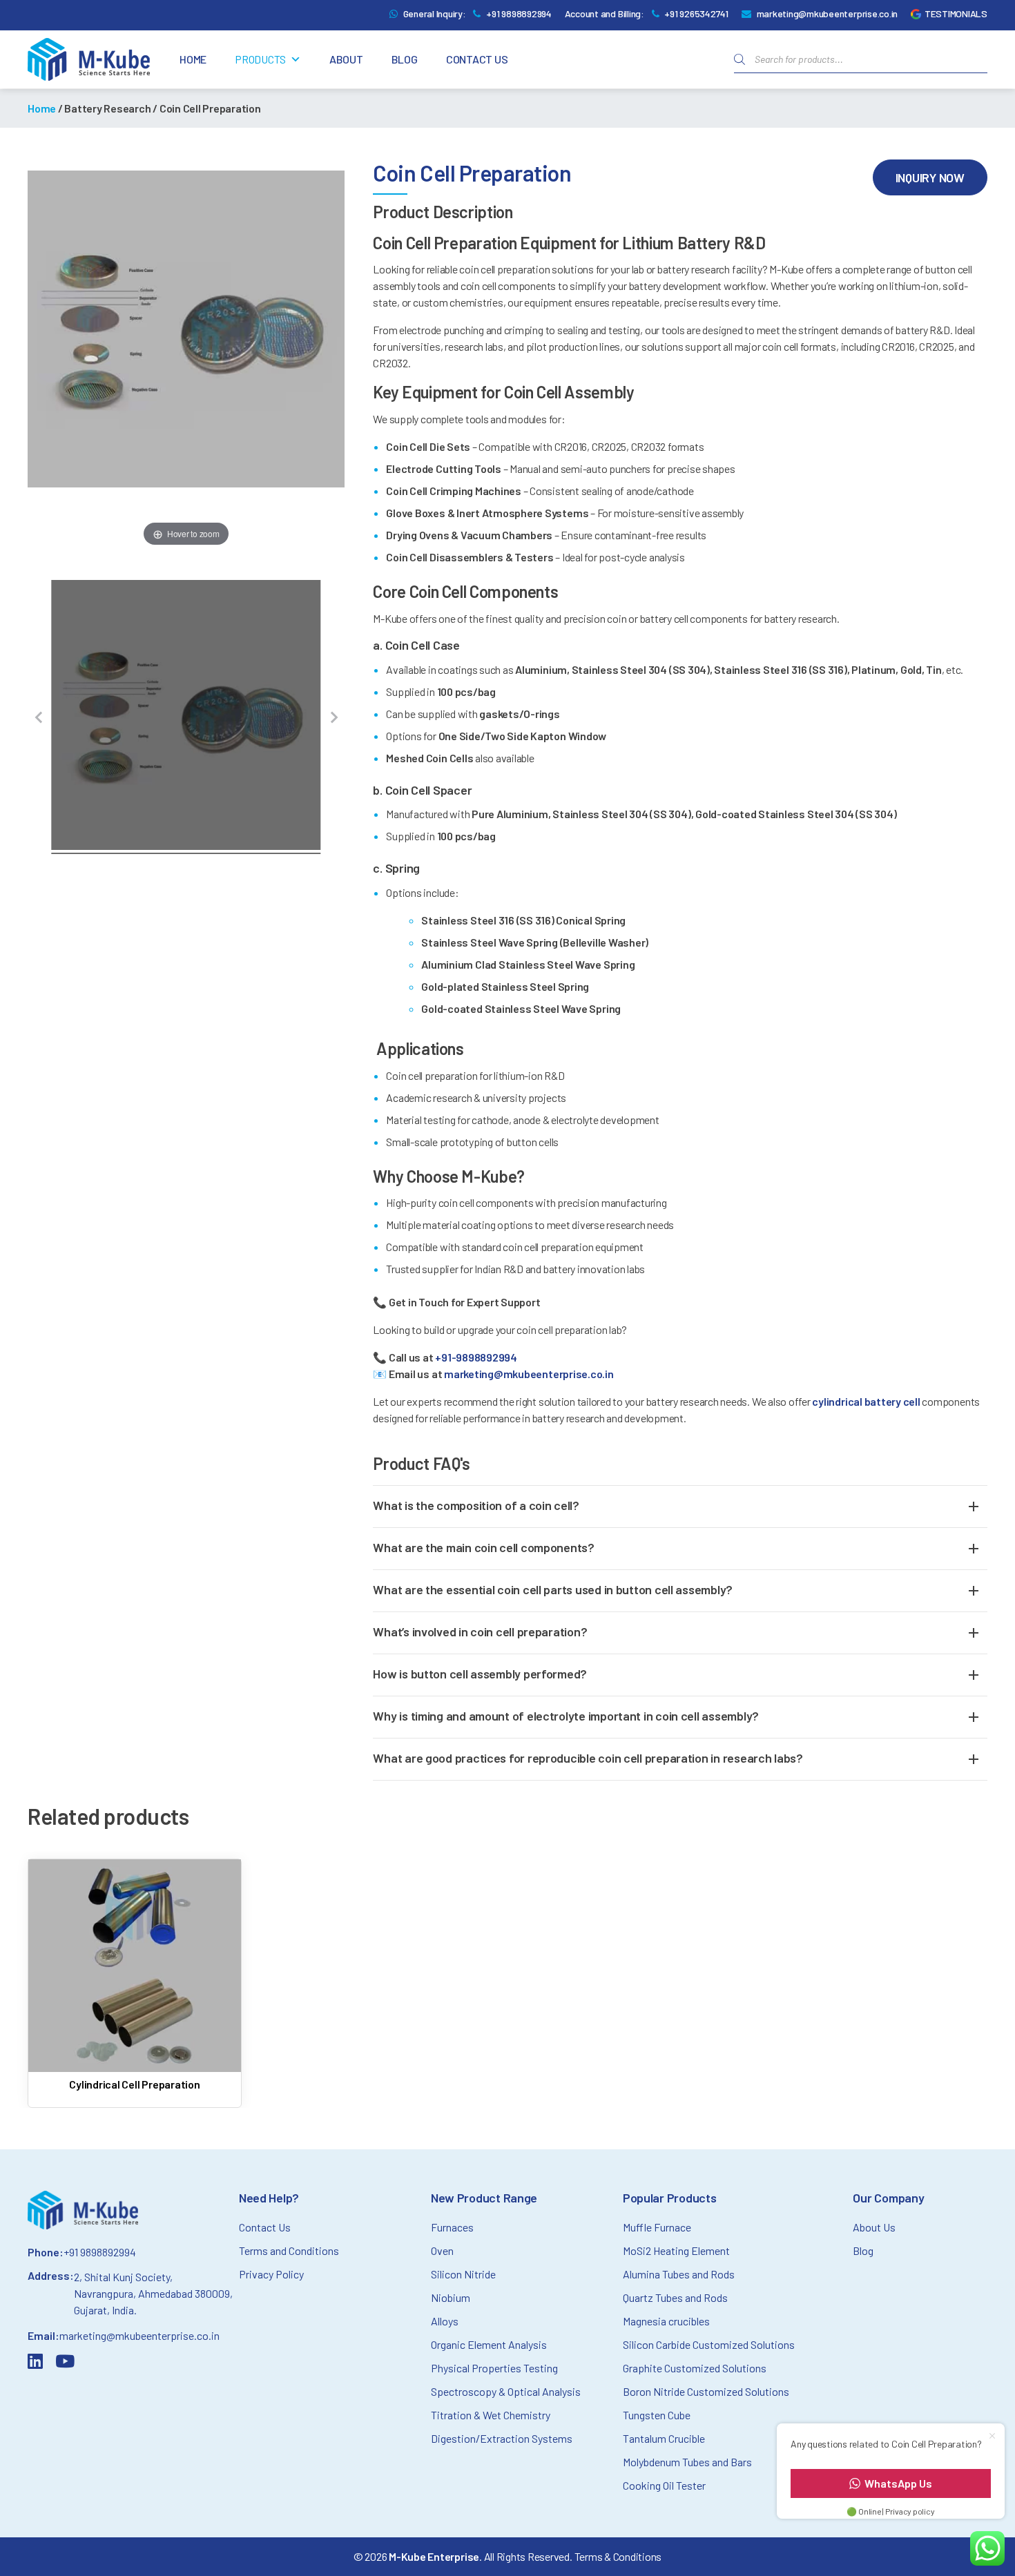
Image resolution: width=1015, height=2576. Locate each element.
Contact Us (477, 59)
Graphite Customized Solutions (695, 2368)
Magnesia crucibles (666, 2321)
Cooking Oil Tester (664, 2485)
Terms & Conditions (618, 2556)
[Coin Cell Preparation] (186, 717)
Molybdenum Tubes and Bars (687, 2462)
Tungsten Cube (657, 2415)
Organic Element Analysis (489, 2344)
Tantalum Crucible (664, 2438)
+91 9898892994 (519, 13)
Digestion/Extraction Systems (502, 2438)
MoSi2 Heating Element (676, 2250)
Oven (442, 2250)
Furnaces (452, 2227)
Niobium (451, 2297)
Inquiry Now (930, 177)
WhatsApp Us (898, 2483)
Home (193, 59)
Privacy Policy (271, 2274)
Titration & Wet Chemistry (491, 2415)
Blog (405, 59)
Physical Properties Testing (494, 2368)
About (346, 59)
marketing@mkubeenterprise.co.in (828, 13)
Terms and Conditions (289, 2250)
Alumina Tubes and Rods (679, 2274)
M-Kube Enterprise (434, 2556)
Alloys (445, 2321)
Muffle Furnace (657, 2227)
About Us (874, 2227)
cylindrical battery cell (866, 1401)
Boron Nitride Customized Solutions (706, 2391)
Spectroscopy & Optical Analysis (506, 2391)
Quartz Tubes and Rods (675, 2297)
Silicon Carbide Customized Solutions (709, 2344)
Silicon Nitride (463, 2274)
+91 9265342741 (696, 13)
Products (260, 59)
